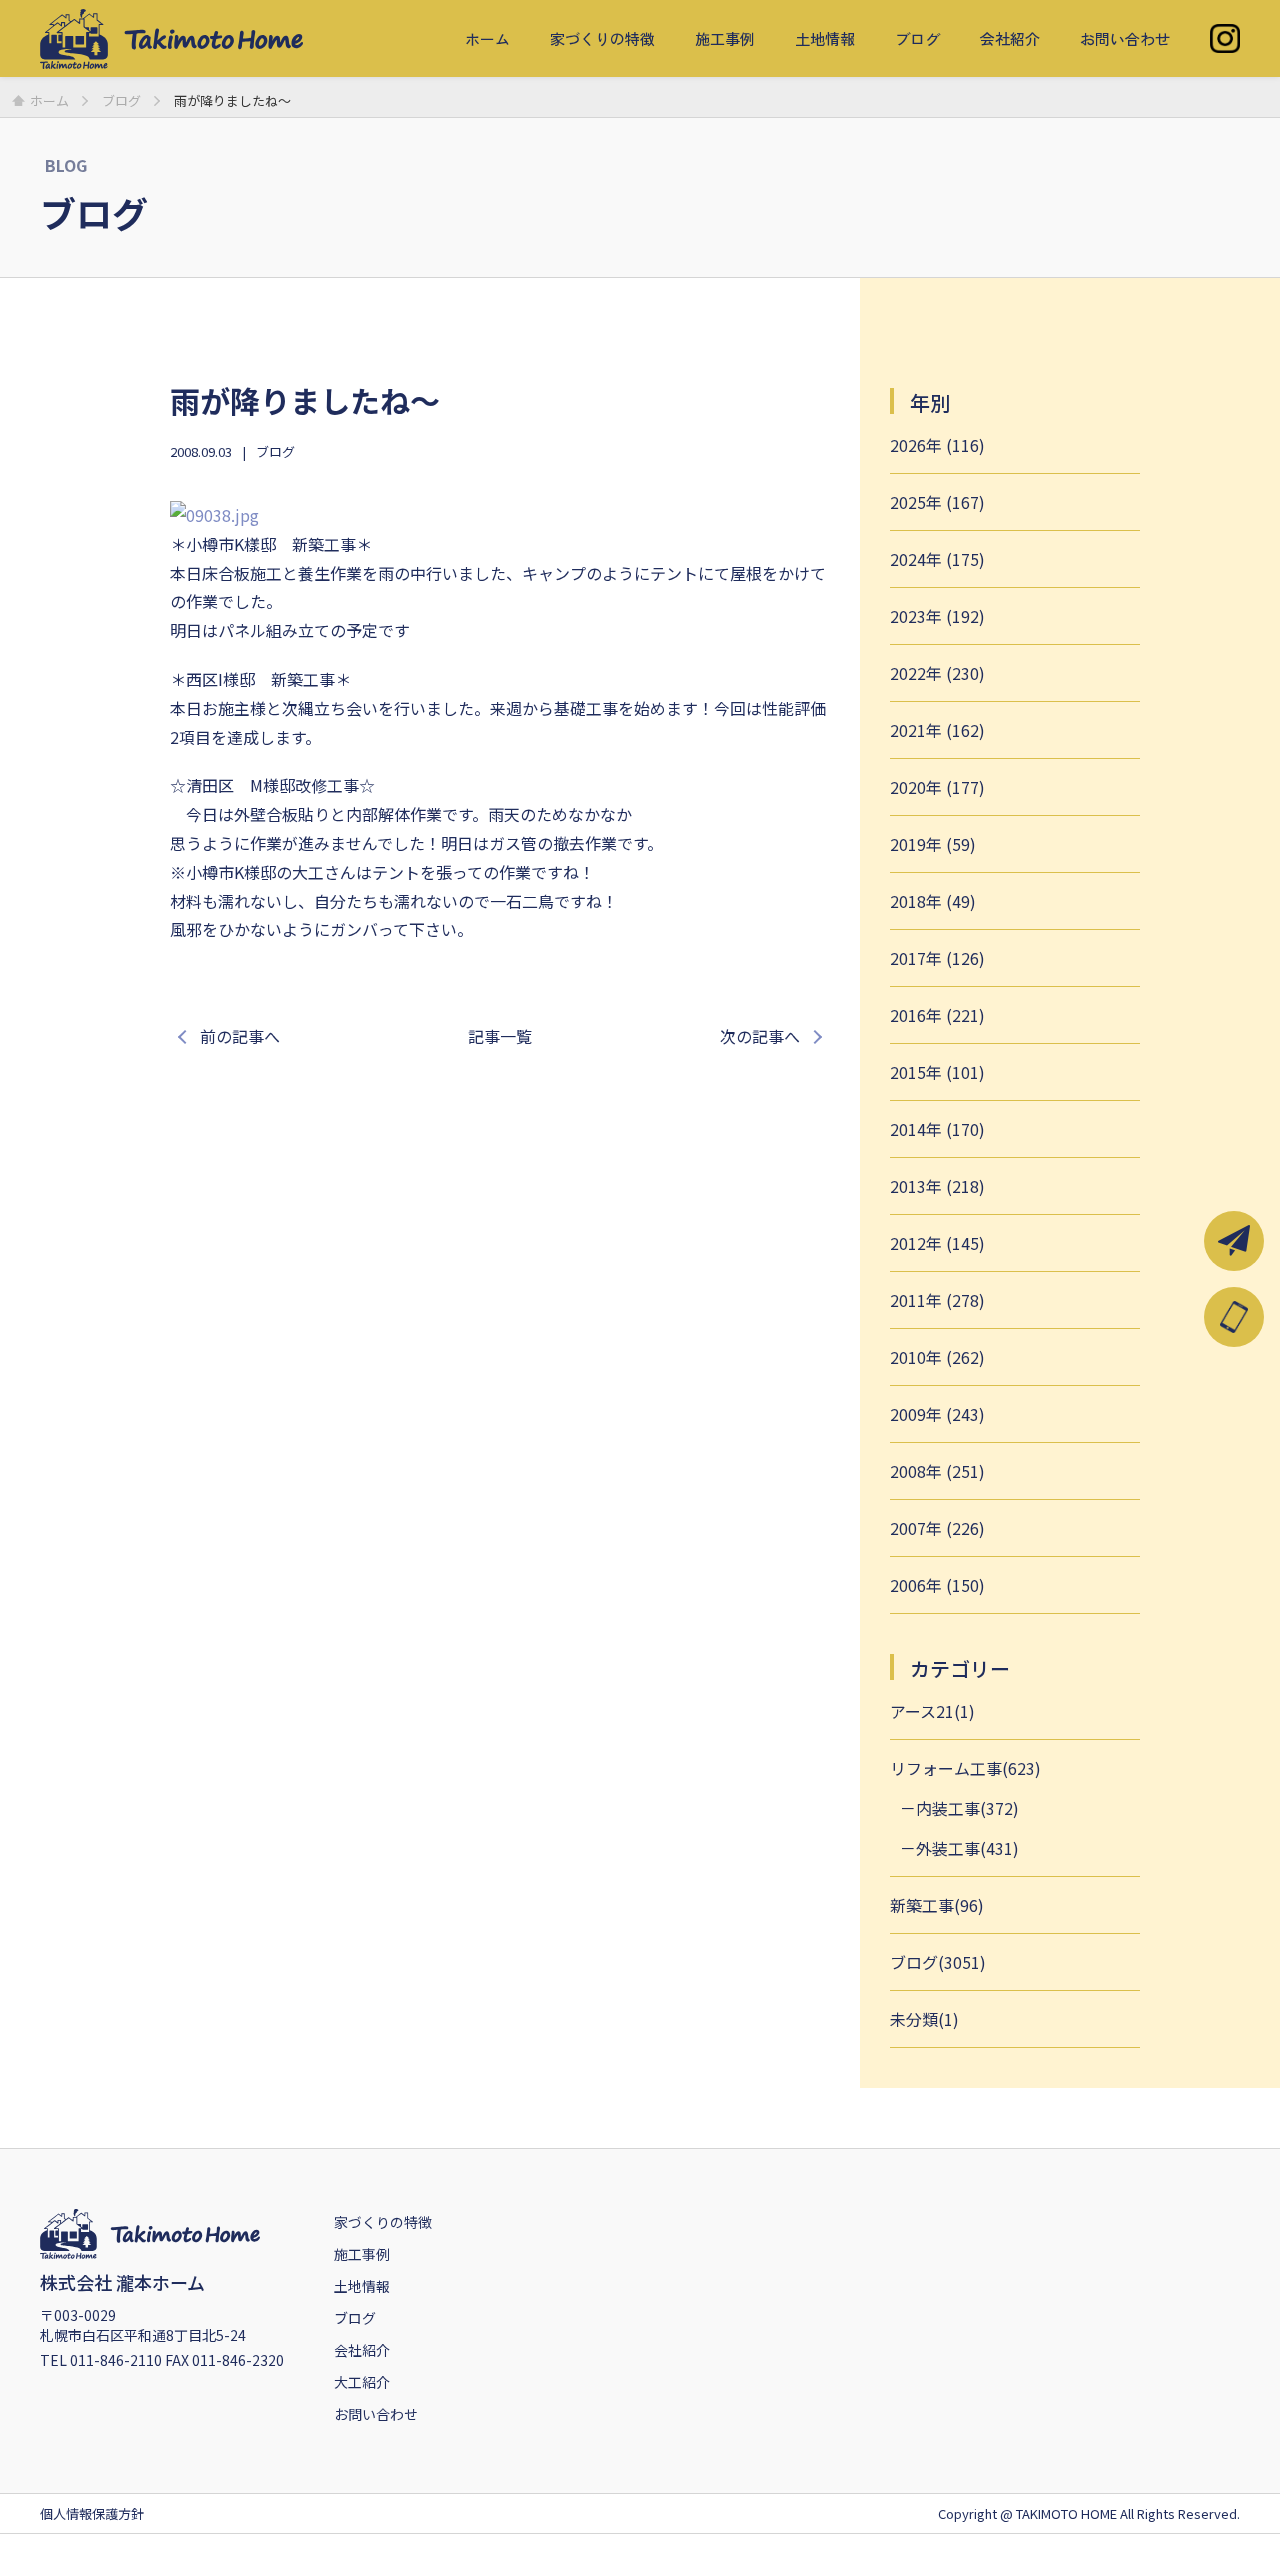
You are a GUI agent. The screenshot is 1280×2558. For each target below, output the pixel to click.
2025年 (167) (937, 502)
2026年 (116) (937, 445)
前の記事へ (240, 1036)
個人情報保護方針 (92, 2513)
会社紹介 (1010, 38)
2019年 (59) (933, 844)
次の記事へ (760, 1036)
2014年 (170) (937, 1129)
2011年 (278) (937, 1300)
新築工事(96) (937, 1905)
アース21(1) (932, 1711)
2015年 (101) (937, 1072)
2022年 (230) (937, 673)
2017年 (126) (937, 958)
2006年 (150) (937, 1585)
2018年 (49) (933, 901)
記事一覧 (500, 1036)
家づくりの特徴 (602, 38)
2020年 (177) (937, 787)
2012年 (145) (937, 1243)
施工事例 (725, 38)
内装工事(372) (967, 1808)
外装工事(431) (967, 1848)
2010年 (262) (937, 1357)
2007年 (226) (937, 1528)
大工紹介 (362, 2382)
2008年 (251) (937, 1471)
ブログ (917, 38)
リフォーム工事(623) (965, 1768)
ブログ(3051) (938, 1962)
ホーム (487, 38)
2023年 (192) (937, 616)
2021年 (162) (937, 730)
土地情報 (825, 38)
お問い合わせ (1125, 38)
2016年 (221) (937, 1015)
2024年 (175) (937, 559)
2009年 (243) (937, 1414)
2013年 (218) (937, 1186)
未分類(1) (924, 2019)
